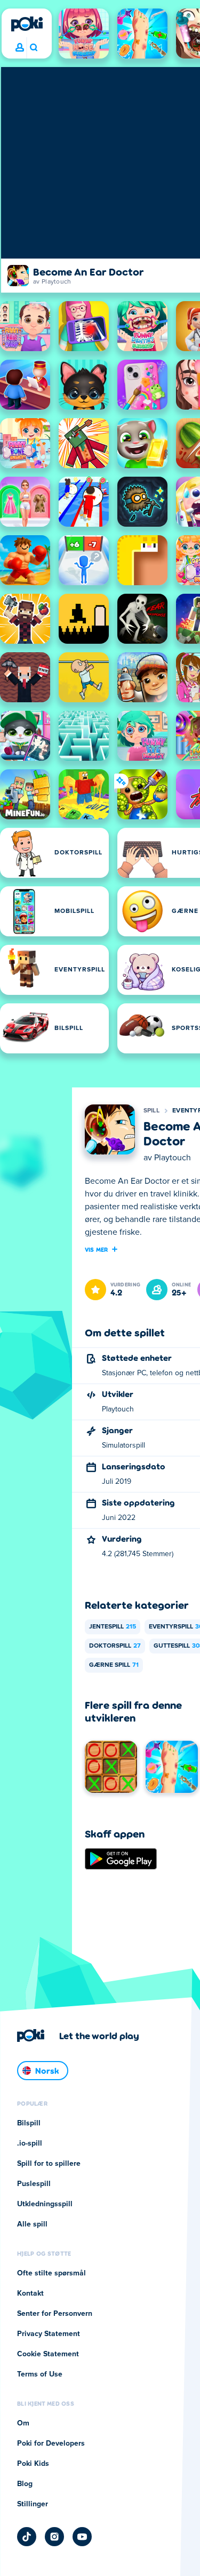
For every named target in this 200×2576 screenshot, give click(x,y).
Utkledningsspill (45, 2204)
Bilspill (29, 2123)
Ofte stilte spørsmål (51, 2273)
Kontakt (30, 2294)
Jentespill (113, 1627)
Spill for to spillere (49, 2164)
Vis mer (97, 1249)
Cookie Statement (48, 2354)
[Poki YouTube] (82, 2537)
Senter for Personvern (55, 2314)
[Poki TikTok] (27, 2537)
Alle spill (32, 2224)
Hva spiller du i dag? (33, 48)
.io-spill (30, 2143)
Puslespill (34, 2184)
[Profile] (20, 48)
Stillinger (33, 2504)
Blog (25, 2484)
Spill (152, 1111)
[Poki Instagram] (54, 2537)
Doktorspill (115, 1646)
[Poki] (27, 24)
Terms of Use (40, 2374)
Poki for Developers (51, 2444)
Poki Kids (33, 2464)
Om (23, 2423)
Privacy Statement (49, 2334)
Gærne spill (114, 1665)
